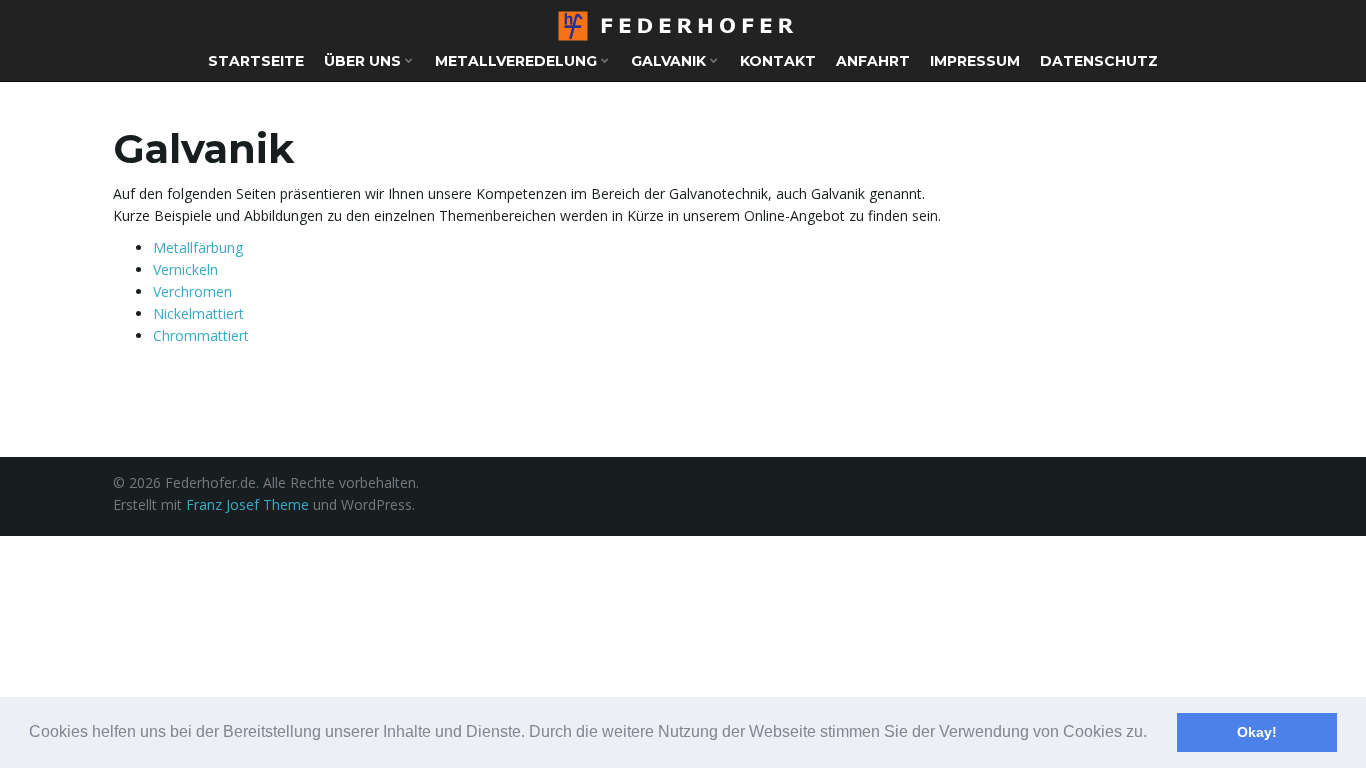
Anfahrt (873, 61)
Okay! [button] (1257, 732)
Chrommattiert (201, 335)
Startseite (256, 61)
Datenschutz (1099, 61)
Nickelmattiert (198, 313)
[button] (1154, 734)
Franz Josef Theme (247, 504)
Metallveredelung (518, 61)
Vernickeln (185, 269)
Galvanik (670, 61)
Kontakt (778, 61)
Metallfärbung (198, 247)
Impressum (975, 61)
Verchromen (192, 291)
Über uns (364, 61)
